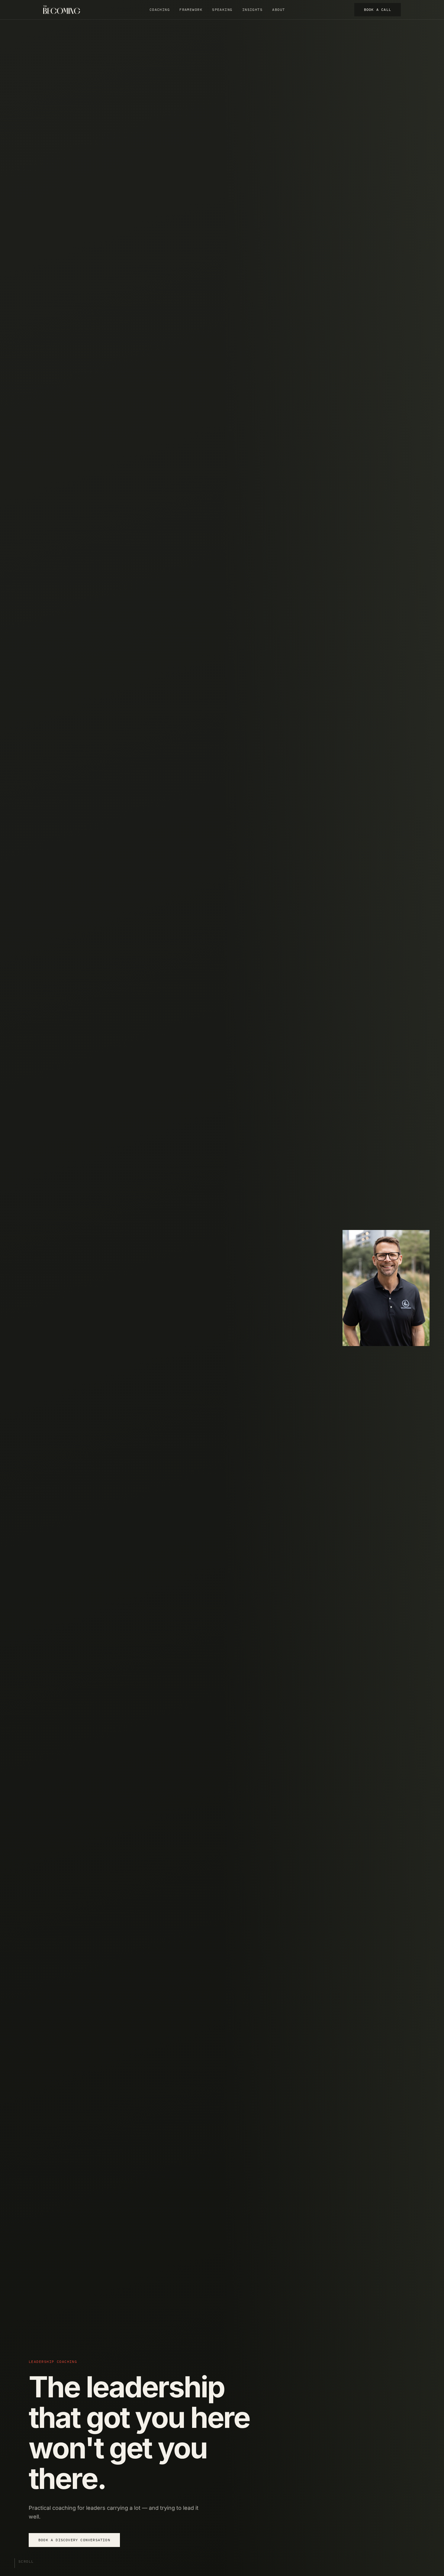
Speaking (222, 10)
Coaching (160, 10)
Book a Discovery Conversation (74, 2540)
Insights (253, 10)
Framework (191, 10)
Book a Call (378, 10)
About (278, 10)
